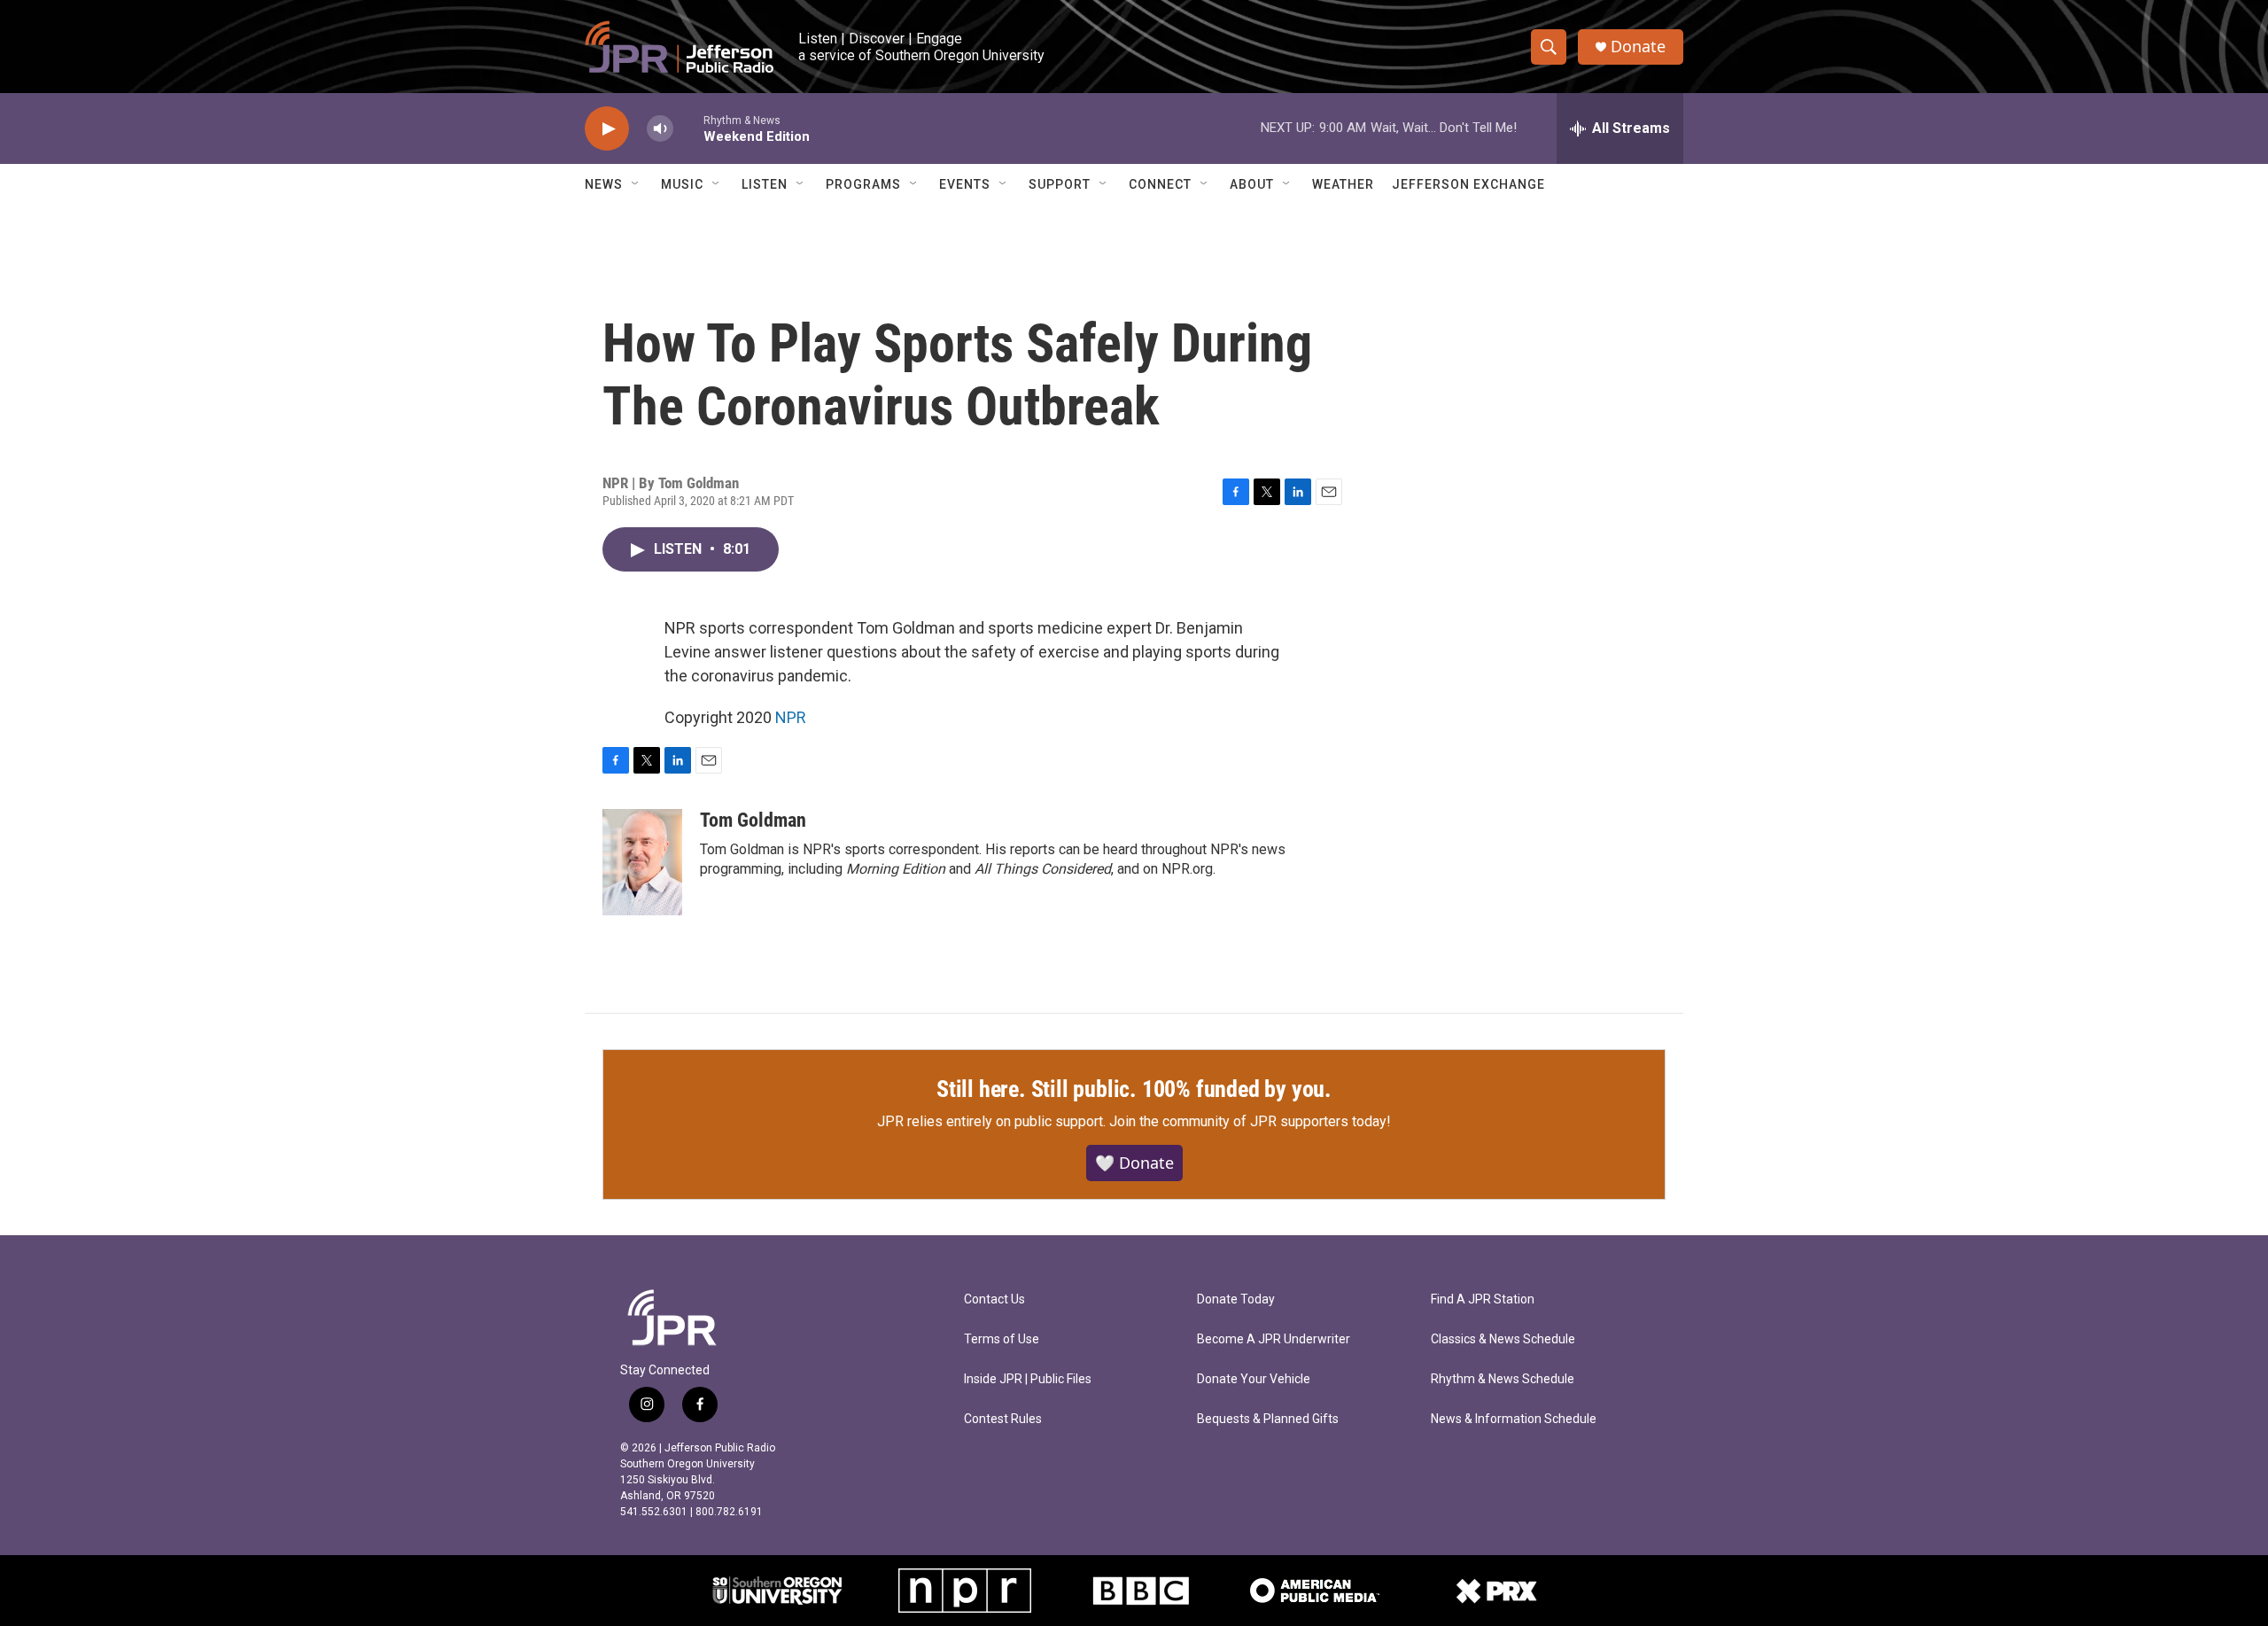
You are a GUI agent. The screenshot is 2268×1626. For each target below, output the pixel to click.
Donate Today (1236, 1299)
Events (965, 184)
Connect (1160, 184)
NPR (791, 717)
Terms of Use (1002, 1339)
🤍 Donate (1134, 1163)
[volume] (660, 129)
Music (682, 184)
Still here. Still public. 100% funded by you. (1134, 1089)
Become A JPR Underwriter (1274, 1339)
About (1252, 184)
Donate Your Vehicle (1254, 1379)
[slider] (688, 128)
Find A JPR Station (1483, 1299)
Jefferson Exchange (1468, 184)
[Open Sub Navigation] (636, 184)
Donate (1638, 47)
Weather (1343, 184)
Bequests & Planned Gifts (1268, 1419)
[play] (607, 129)
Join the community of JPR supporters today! (1250, 1121)
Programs (863, 184)
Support (1060, 184)
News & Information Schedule (1514, 1419)
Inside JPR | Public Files (1028, 1379)
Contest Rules (1003, 1419)
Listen (765, 184)
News (604, 184)
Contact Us (994, 1299)
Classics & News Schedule (1503, 1339)
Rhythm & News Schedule (1503, 1379)
